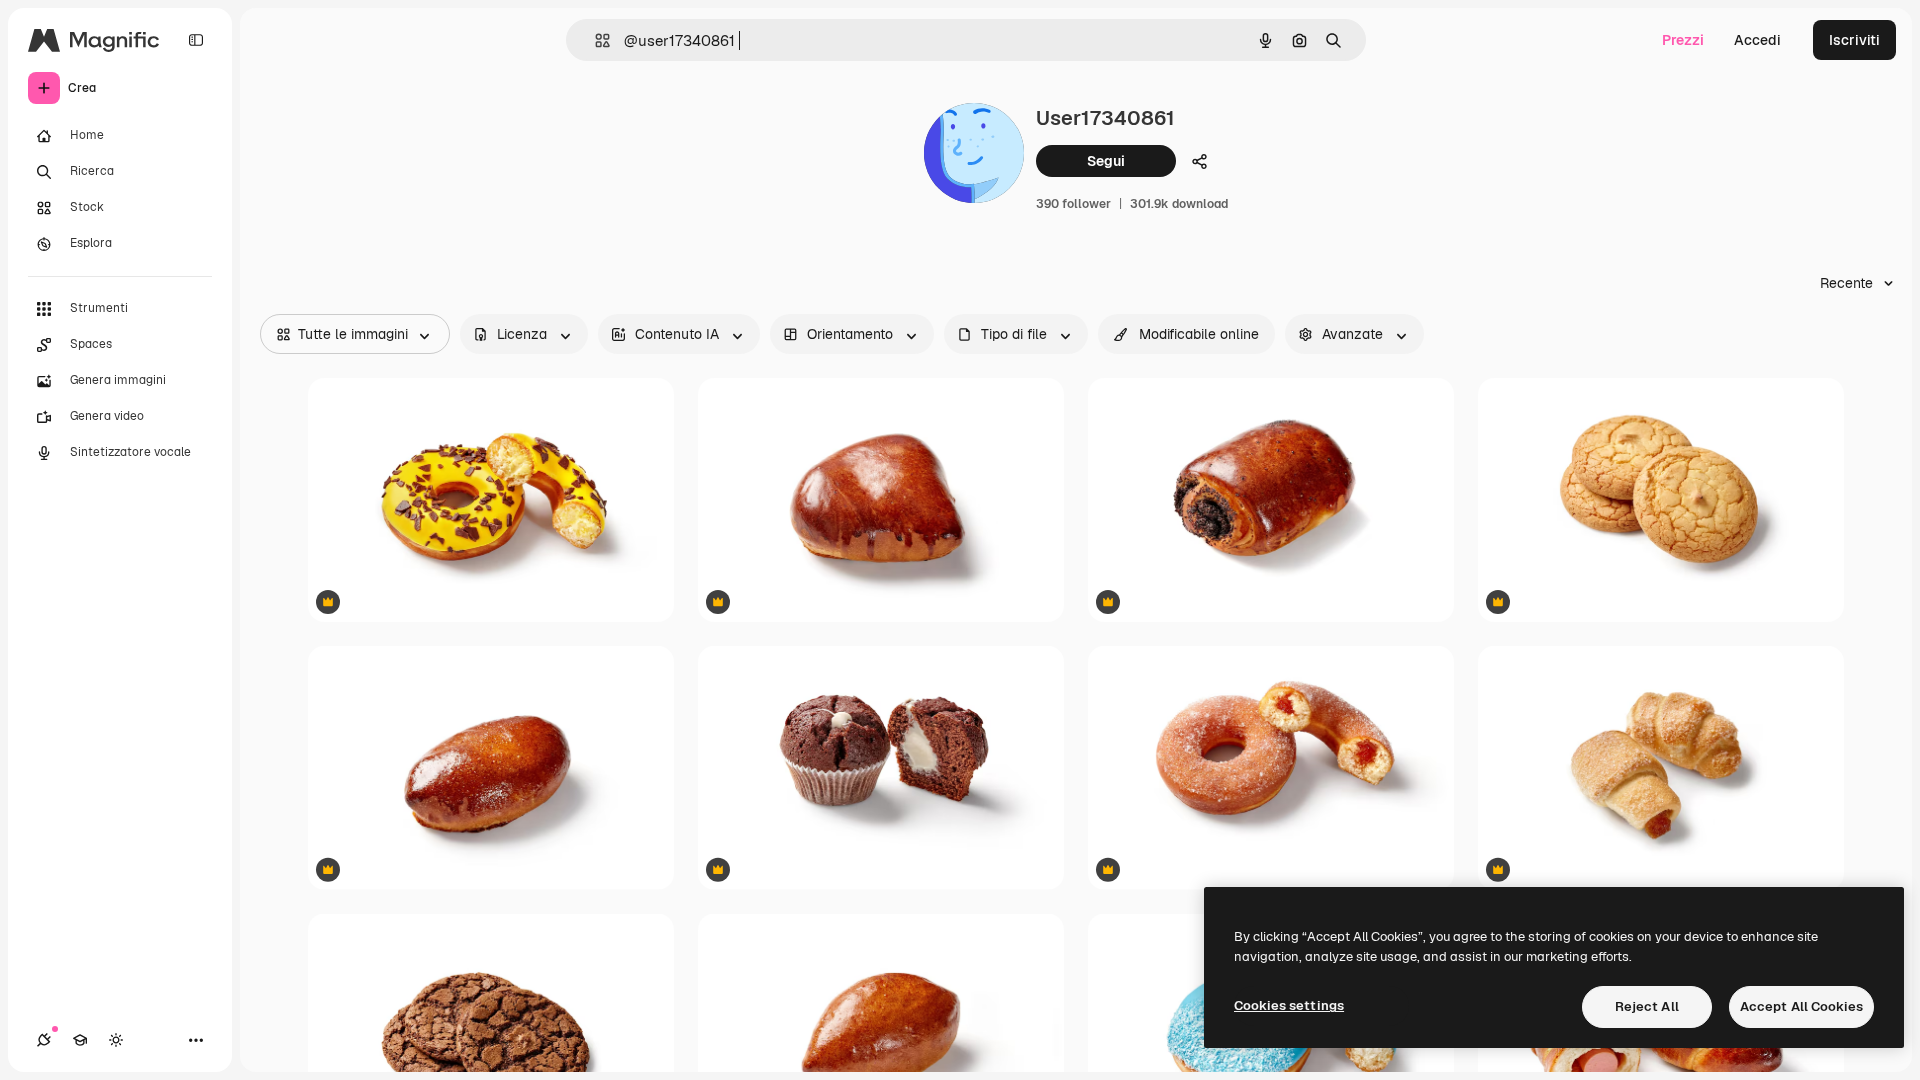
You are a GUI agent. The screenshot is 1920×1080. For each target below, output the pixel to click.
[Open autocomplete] (594, 40)
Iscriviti (1854, 40)
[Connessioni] (44, 1040)
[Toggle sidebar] (196, 40)
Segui (1106, 161)
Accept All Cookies (1801, 1006)
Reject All (1647, 1006)
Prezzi (1683, 40)
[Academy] (80, 1040)
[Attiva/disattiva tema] (116, 1040)
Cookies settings (1289, 1005)
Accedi (1757, 40)
